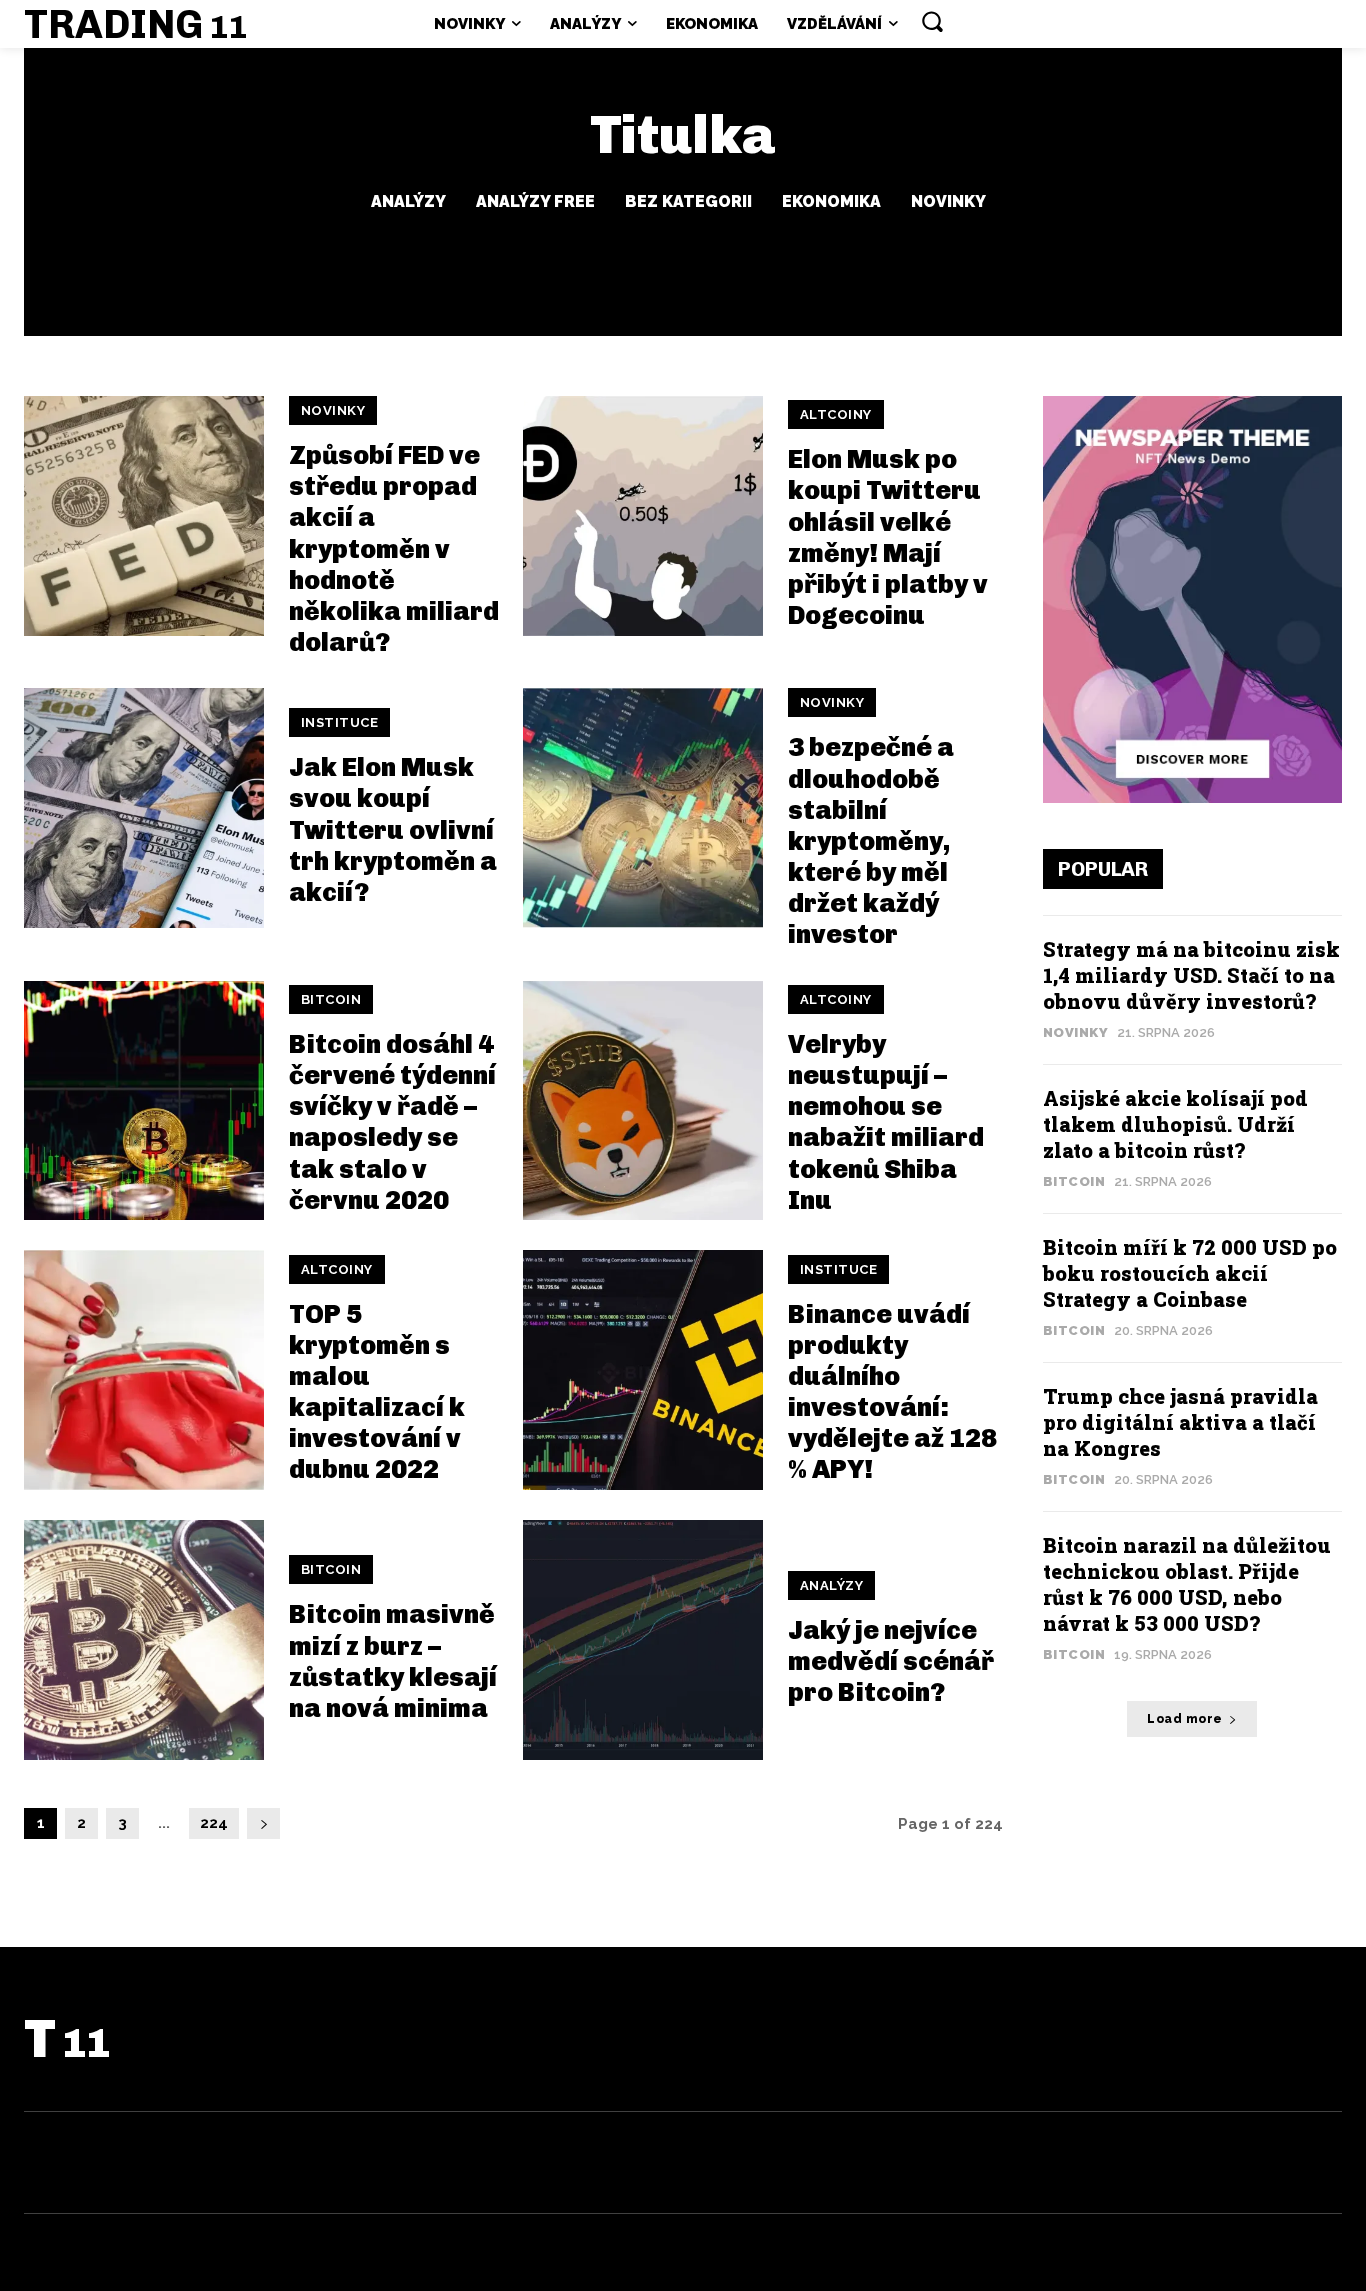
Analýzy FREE (535, 201)
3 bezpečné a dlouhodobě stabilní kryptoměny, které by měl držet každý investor (871, 841)
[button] (932, 21)
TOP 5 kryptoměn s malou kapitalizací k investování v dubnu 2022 (377, 1392)
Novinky (948, 201)
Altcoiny (836, 414)
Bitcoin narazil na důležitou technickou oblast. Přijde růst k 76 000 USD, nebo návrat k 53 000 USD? (1187, 1584)
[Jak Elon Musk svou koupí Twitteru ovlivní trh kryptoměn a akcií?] (144, 808)
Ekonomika (831, 201)
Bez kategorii (688, 201)
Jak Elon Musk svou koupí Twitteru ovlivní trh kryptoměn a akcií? (393, 830)
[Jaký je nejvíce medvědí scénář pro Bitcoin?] (643, 1640)
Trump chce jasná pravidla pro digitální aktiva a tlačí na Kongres (1180, 1422)
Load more (1185, 1719)
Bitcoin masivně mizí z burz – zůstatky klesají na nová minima (393, 1661)
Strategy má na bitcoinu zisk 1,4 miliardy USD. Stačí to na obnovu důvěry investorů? (1191, 975)
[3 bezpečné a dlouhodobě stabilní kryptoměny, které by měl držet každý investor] (643, 808)
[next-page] (263, 1823)
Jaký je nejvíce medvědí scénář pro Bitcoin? (891, 1661)
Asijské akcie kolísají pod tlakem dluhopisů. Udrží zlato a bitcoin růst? (1175, 1124)
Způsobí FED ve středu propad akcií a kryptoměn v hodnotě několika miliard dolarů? (394, 549)
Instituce (340, 722)
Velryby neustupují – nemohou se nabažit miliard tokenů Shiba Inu (886, 1122)
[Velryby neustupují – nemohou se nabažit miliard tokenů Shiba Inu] (643, 1101)
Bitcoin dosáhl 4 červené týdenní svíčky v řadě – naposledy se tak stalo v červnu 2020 (392, 1122)
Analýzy (408, 201)
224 (214, 1823)
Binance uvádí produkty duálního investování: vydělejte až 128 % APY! (892, 1392)
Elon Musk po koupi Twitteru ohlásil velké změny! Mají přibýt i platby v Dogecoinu (888, 537)
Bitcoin (331, 999)
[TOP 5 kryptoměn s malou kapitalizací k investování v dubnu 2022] (144, 1370)
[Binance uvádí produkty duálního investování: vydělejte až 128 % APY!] (643, 1370)
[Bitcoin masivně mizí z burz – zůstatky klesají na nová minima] (144, 1640)
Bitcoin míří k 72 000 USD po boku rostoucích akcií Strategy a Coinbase (1190, 1273)
